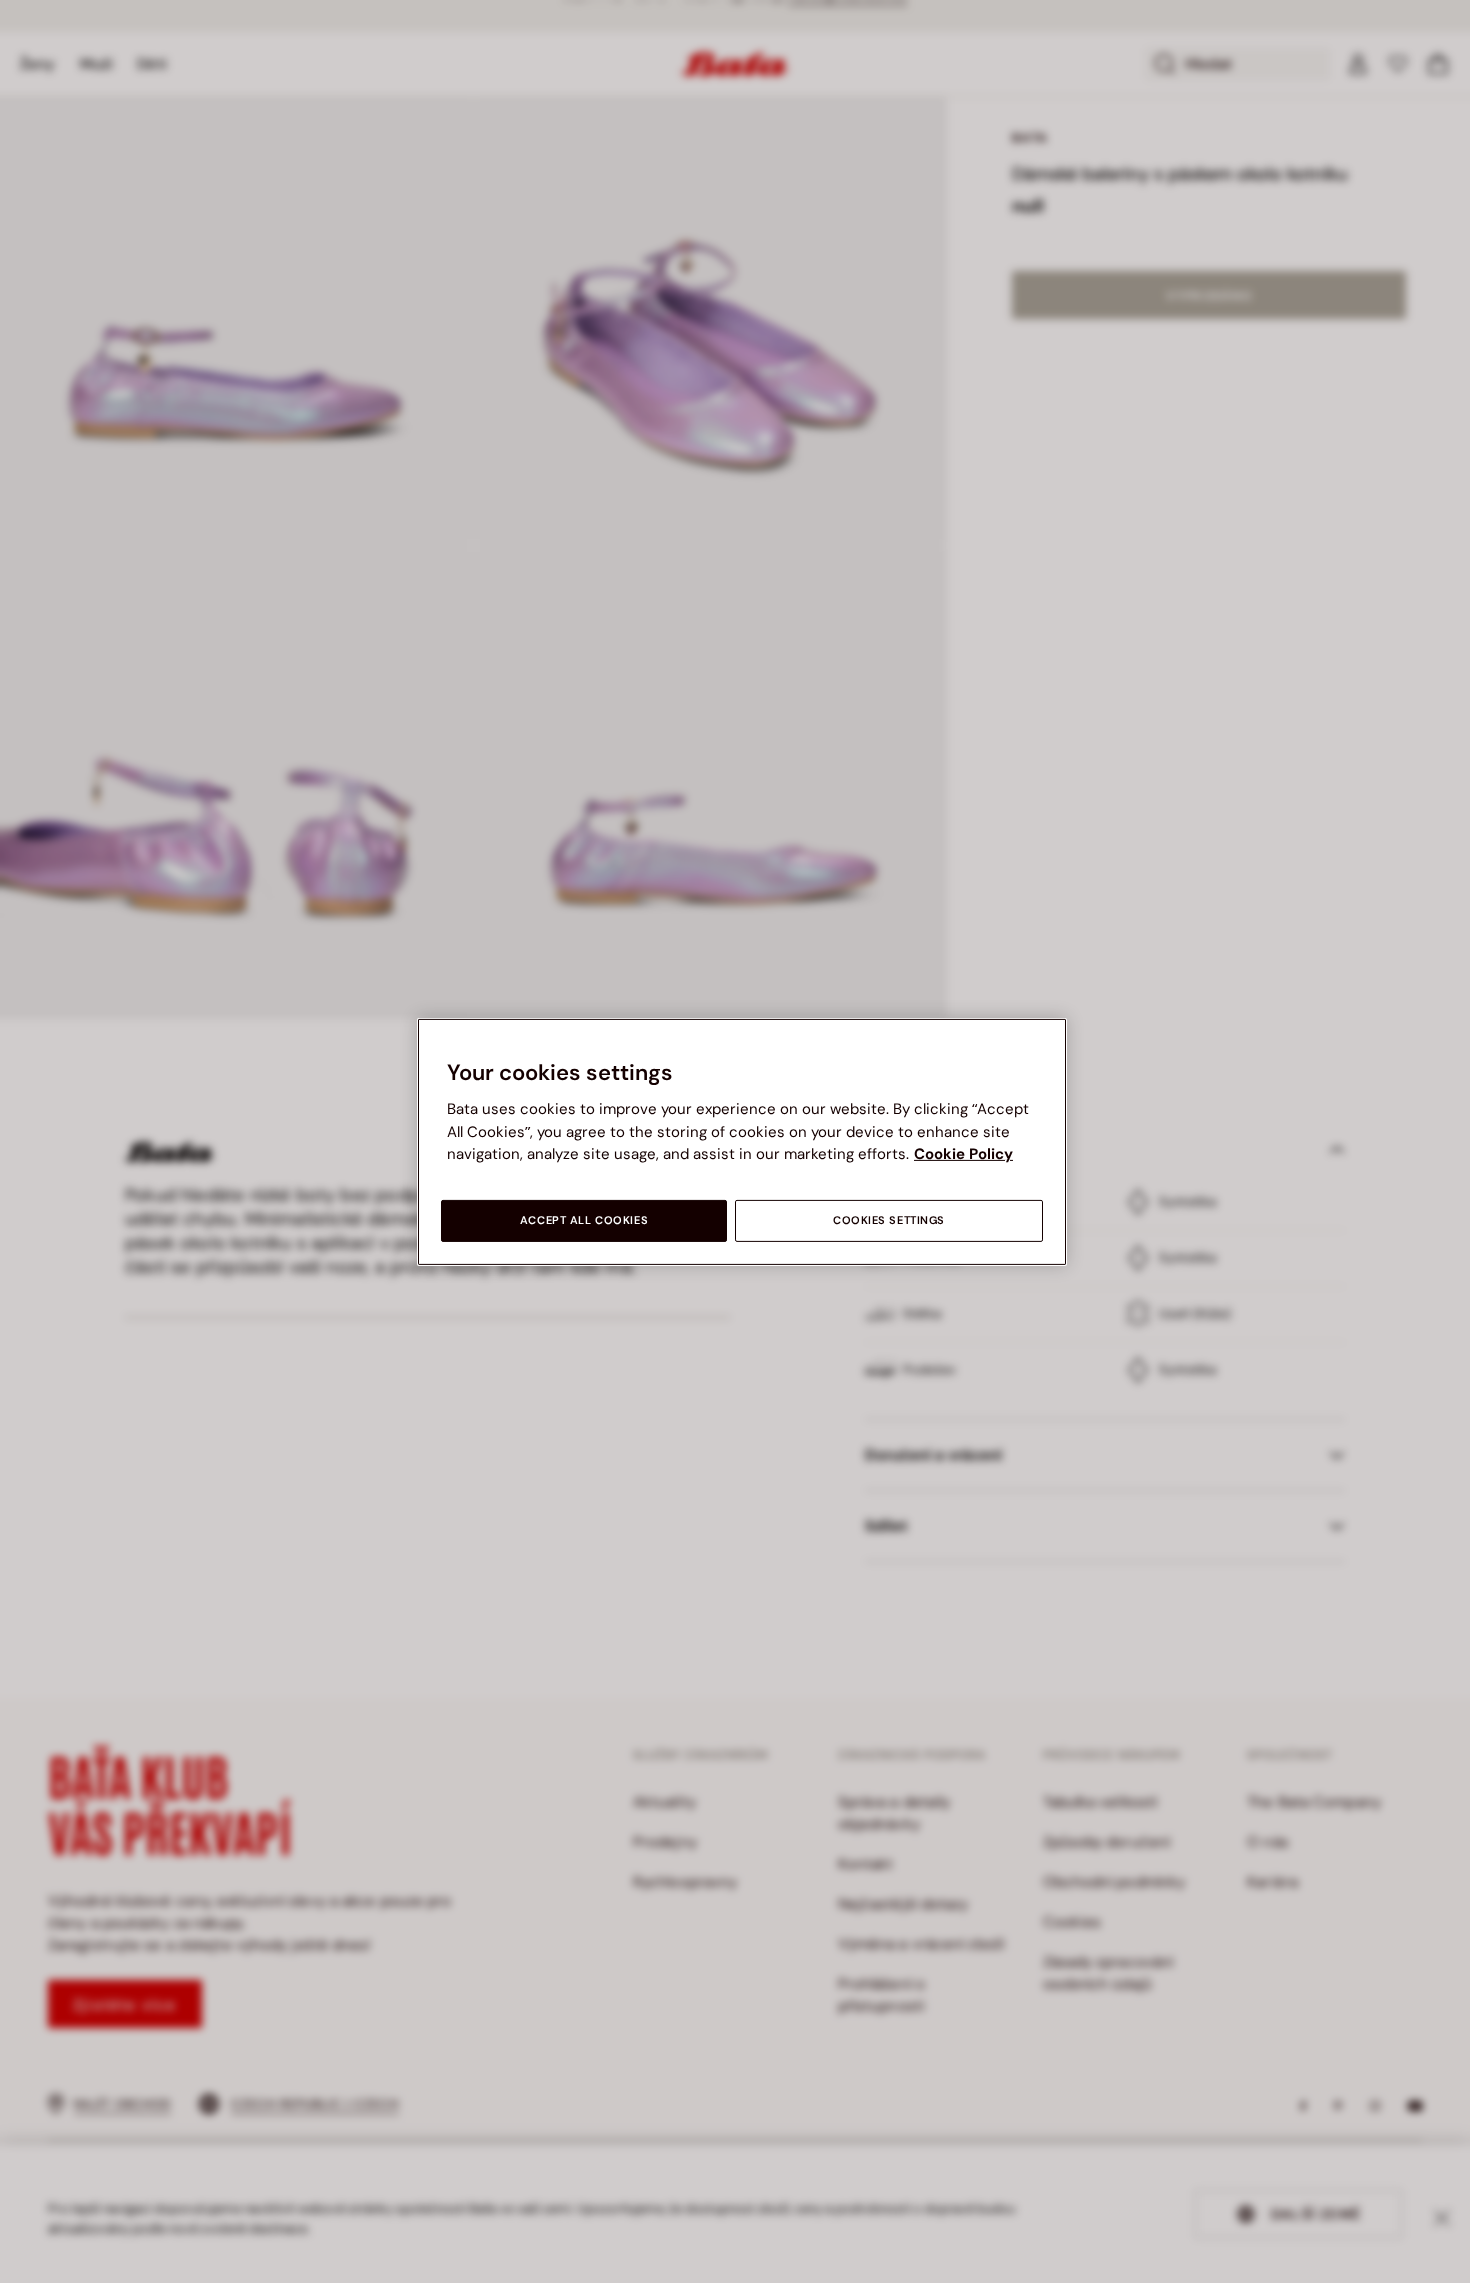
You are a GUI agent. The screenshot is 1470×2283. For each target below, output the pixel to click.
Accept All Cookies (584, 1220)
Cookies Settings (889, 1220)
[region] (742, 1141)
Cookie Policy (963, 1154)
